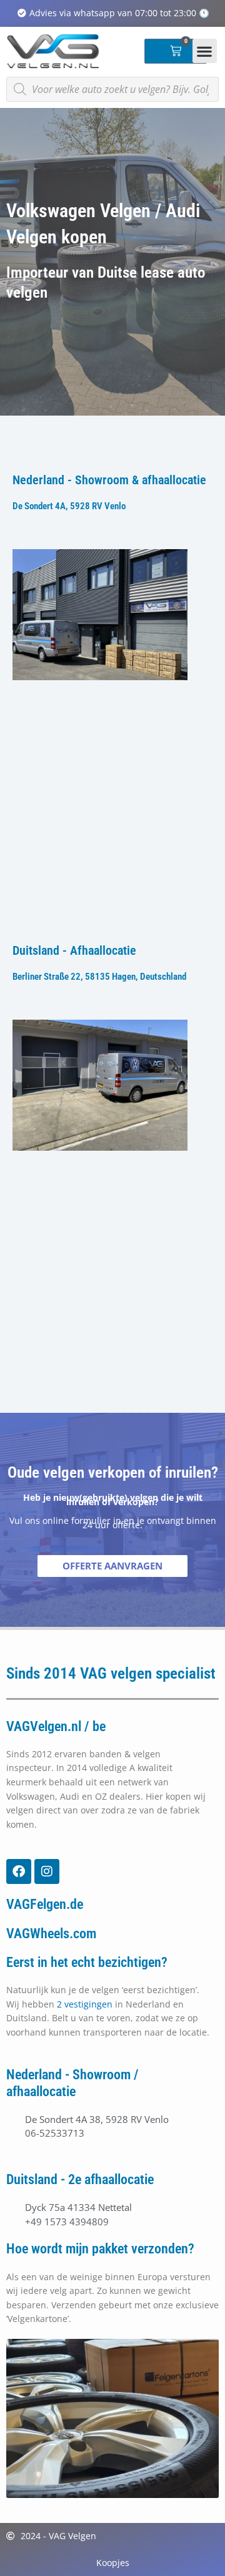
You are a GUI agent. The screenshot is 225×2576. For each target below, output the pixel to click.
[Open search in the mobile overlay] (112, 89)
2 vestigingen (85, 2004)
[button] (205, 51)
